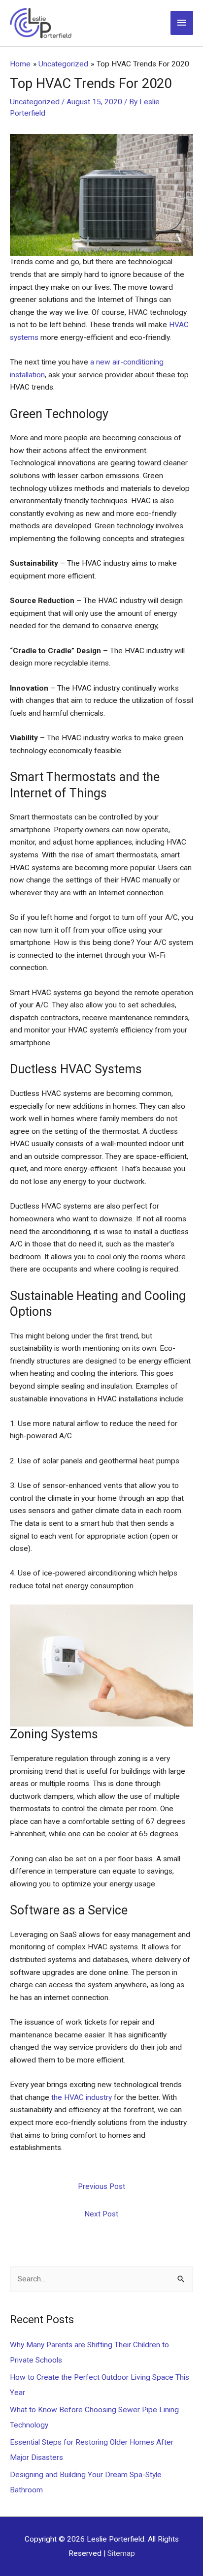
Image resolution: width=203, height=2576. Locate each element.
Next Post (101, 2214)
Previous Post (101, 2186)
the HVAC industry (82, 2097)
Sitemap (121, 2553)
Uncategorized (35, 102)
